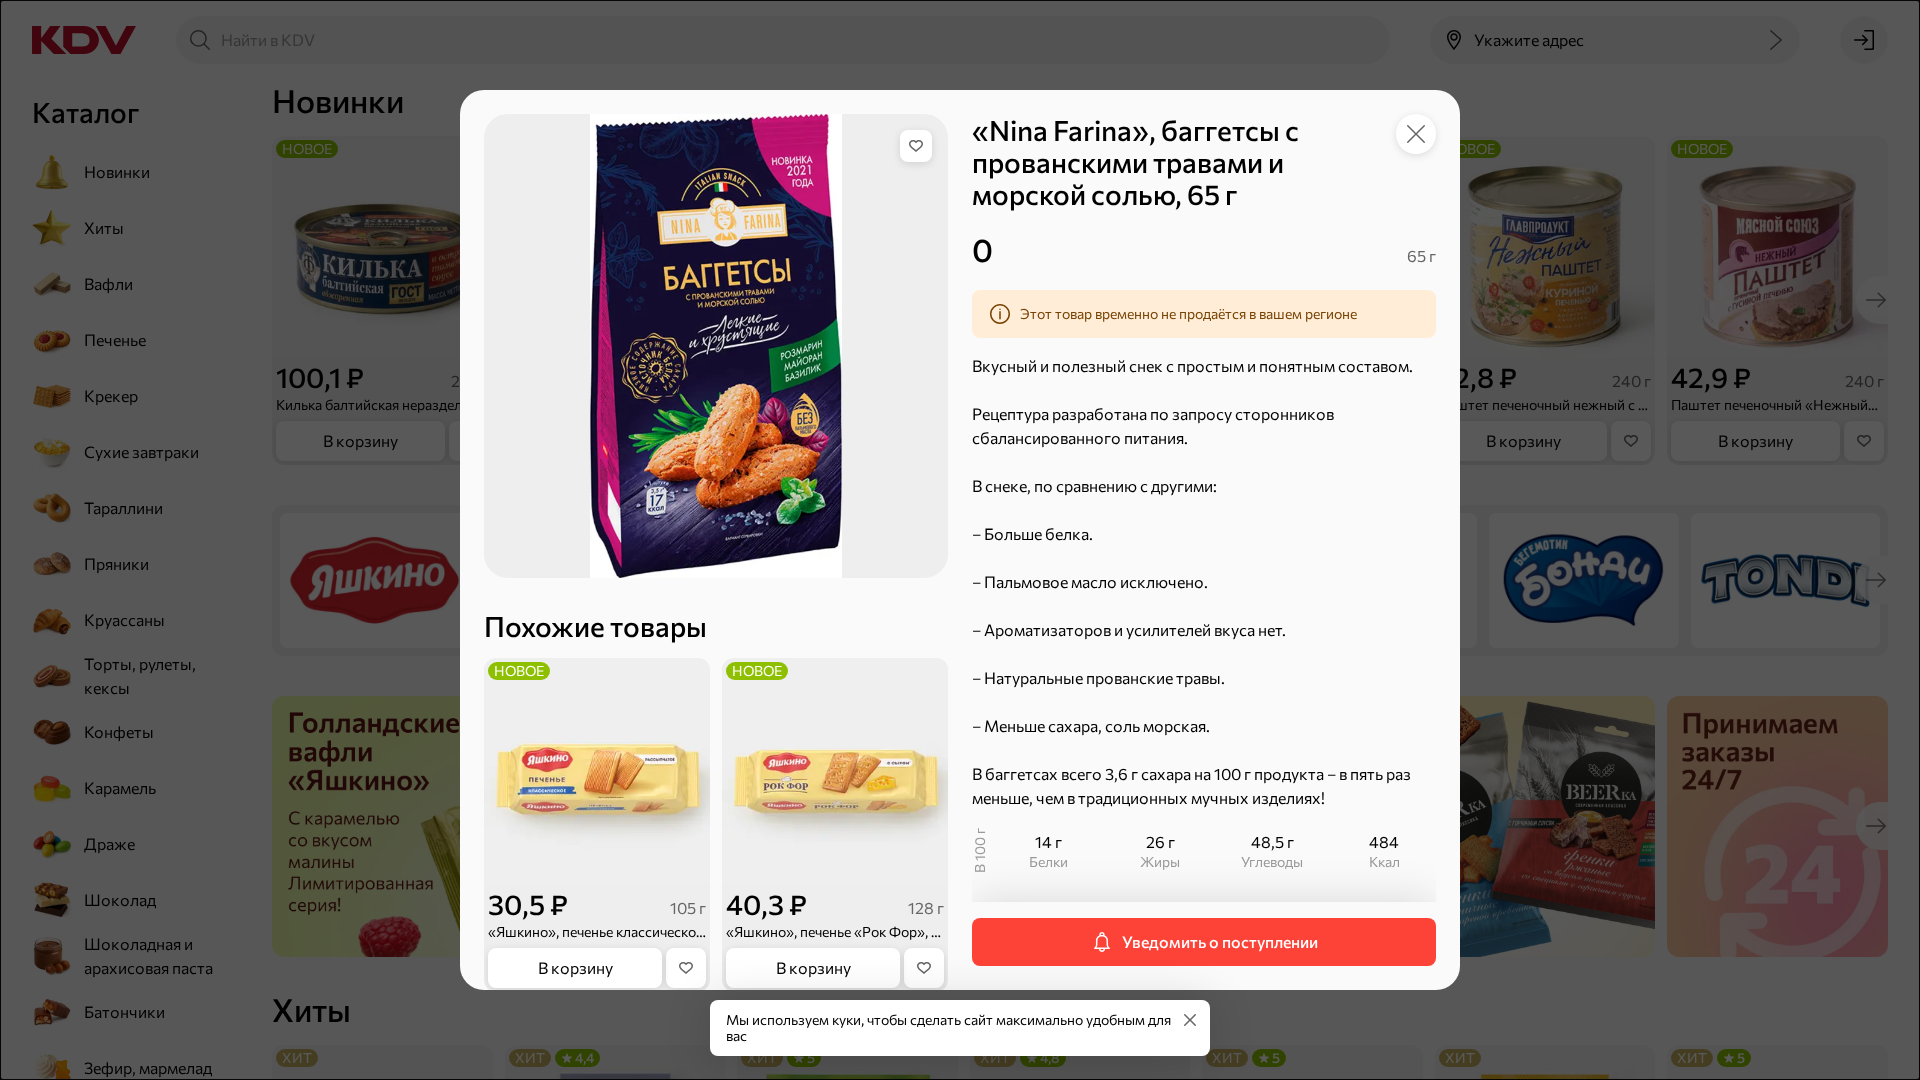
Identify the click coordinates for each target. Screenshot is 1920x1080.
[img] (916, 146)
